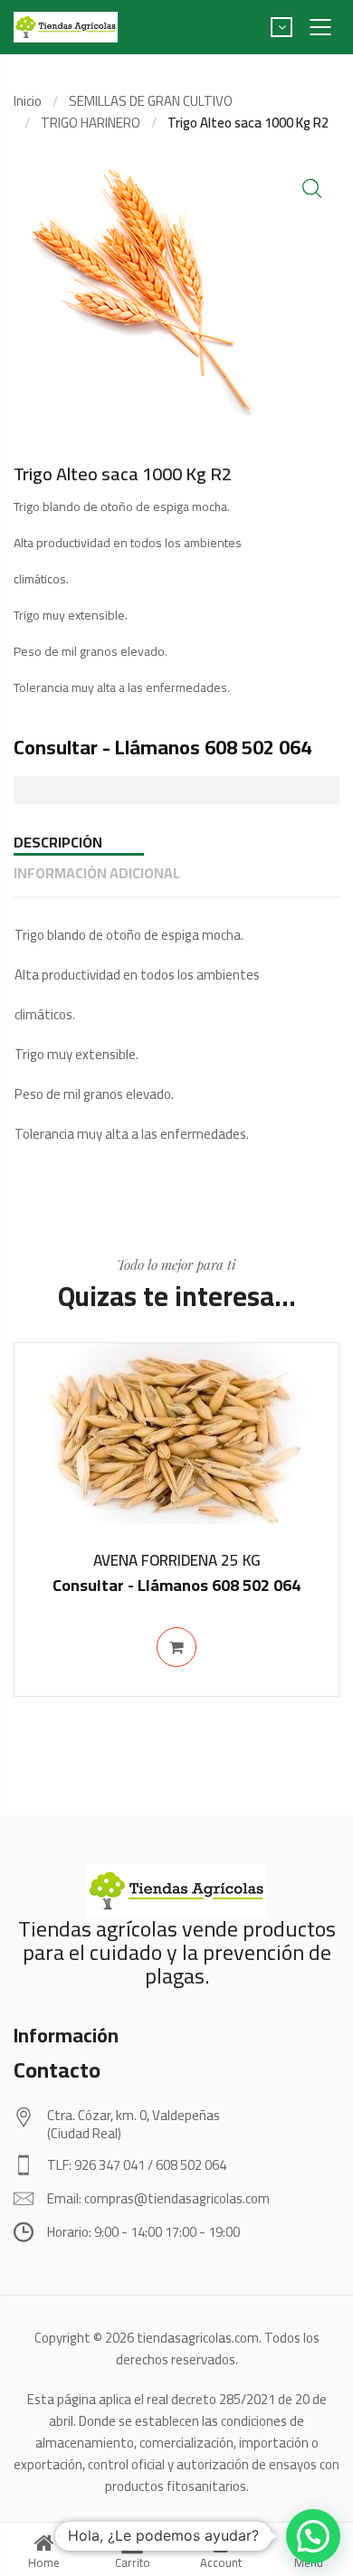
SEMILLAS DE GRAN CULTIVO (151, 101)
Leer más (176, 1647)
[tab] (176, 842)
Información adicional (97, 873)
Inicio (28, 101)
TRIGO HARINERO (91, 123)
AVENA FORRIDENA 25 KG (177, 1560)
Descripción (58, 842)
